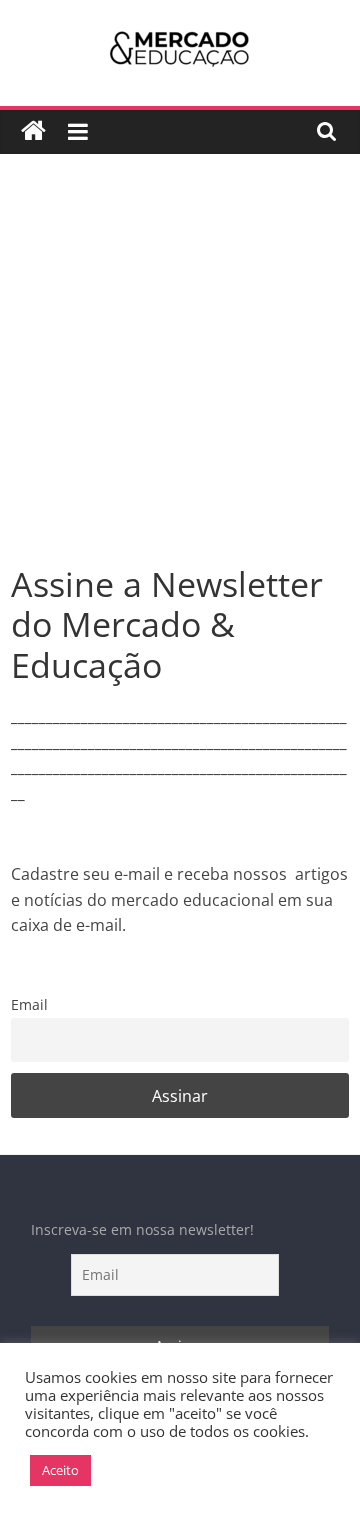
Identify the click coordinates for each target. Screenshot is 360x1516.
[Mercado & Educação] (33, 131)
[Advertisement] (180, 374)
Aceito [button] (60, 1470)
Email (29, 1004)
